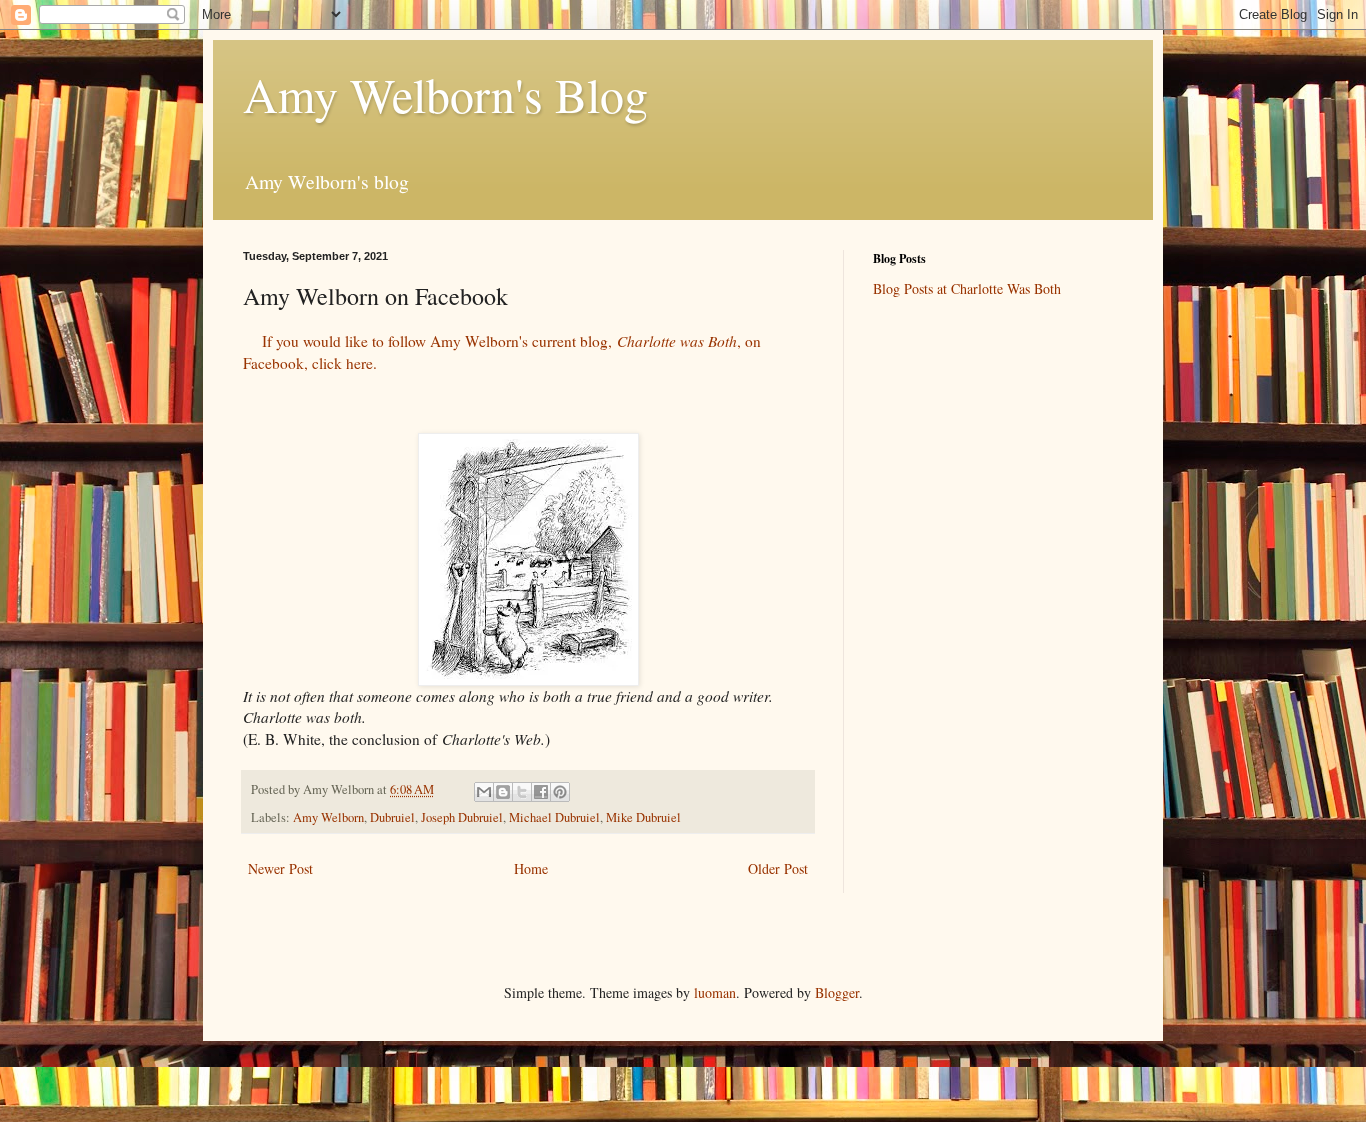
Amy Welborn (328, 817)
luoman (715, 992)
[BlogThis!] (503, 792)
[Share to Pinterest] (560, 792)
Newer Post (280, 868)
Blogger (837, 992)
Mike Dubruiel (643, 817)
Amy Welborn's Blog (445, 94)
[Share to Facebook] (541, 792)
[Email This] (484, 792)
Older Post (778, 868)
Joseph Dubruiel (462, 817)
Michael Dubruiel (554, 817)
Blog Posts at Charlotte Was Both (967, 288)
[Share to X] (522, 792)
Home (531, 868)
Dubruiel (392, 817)
